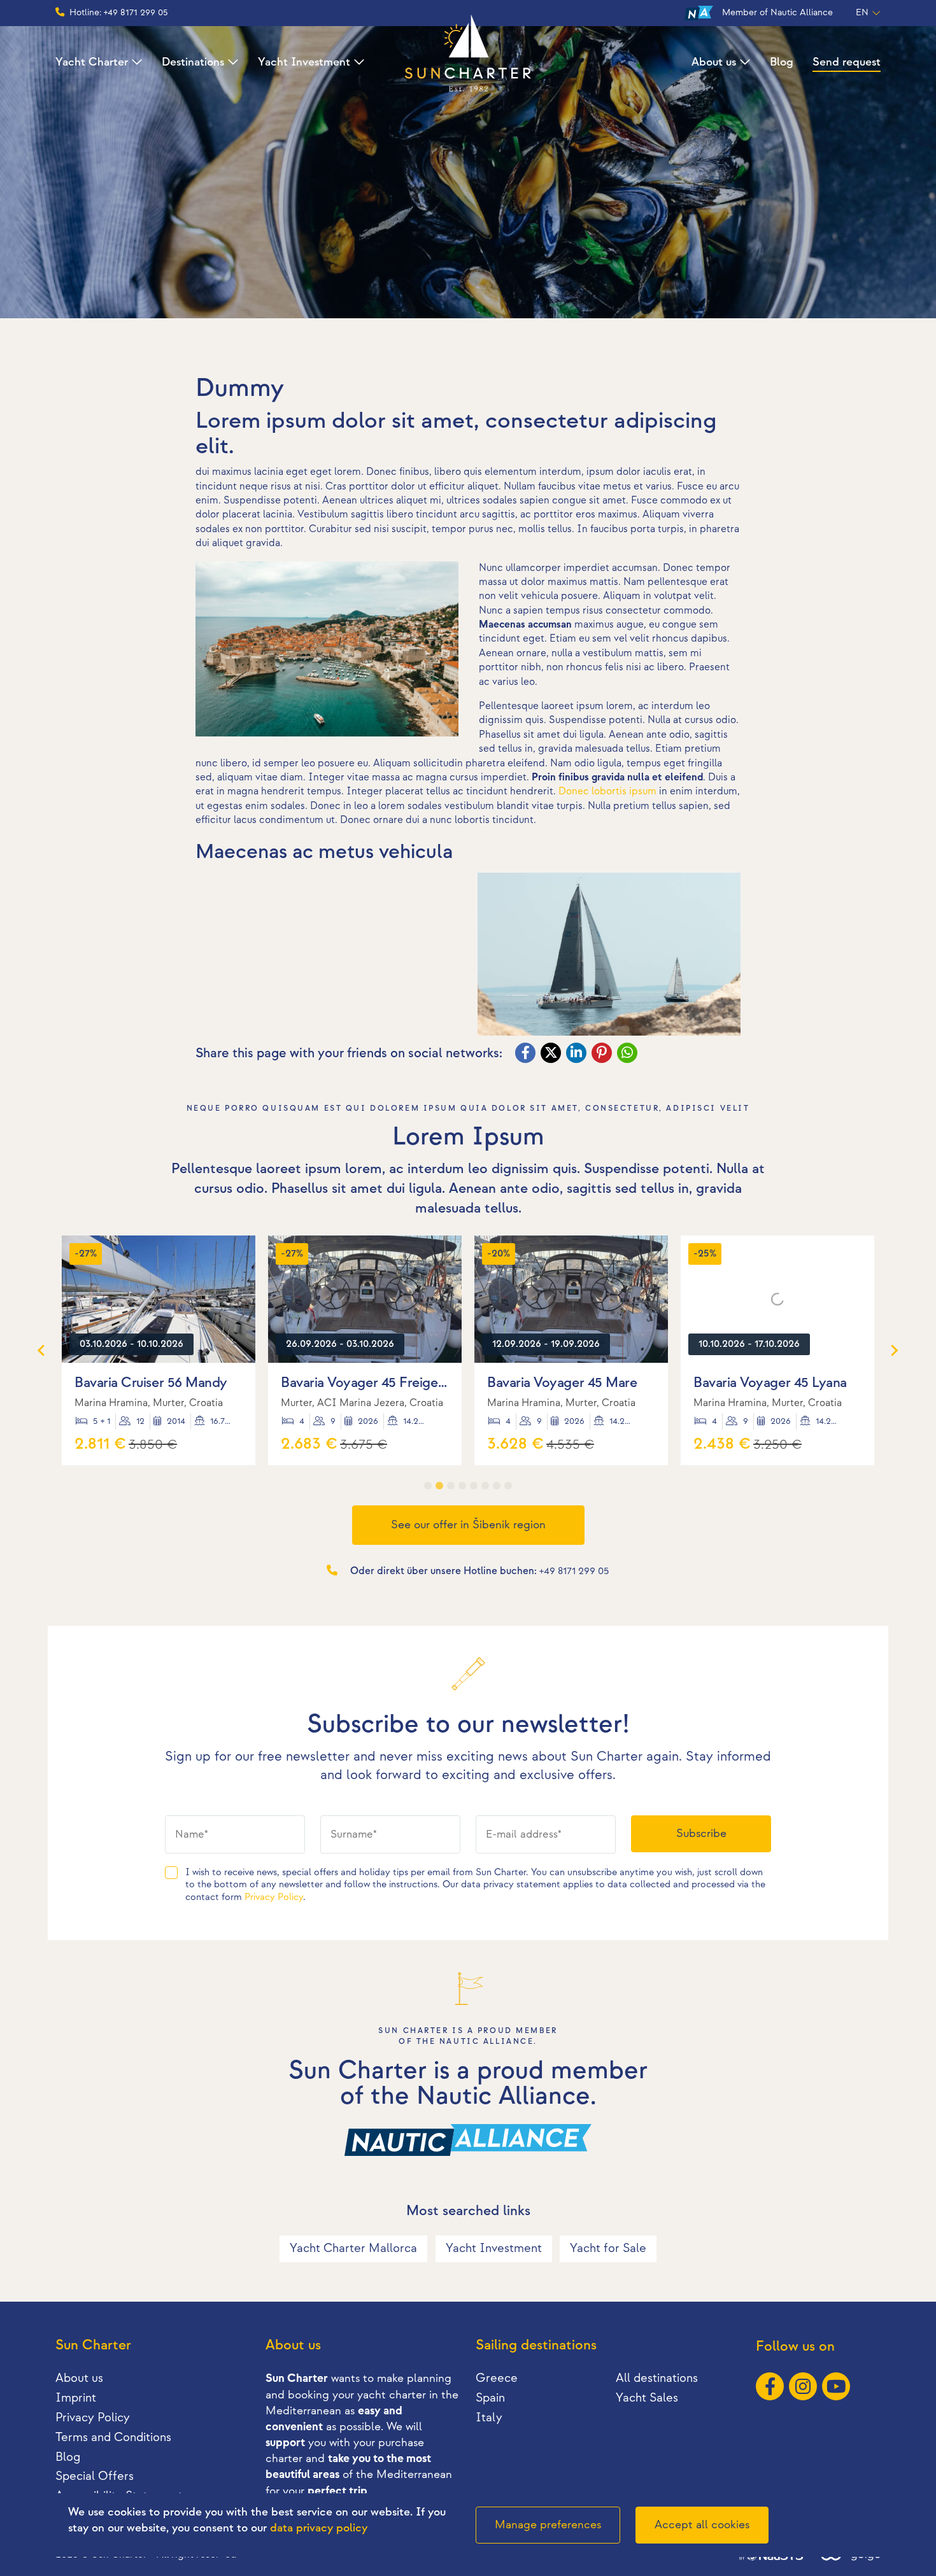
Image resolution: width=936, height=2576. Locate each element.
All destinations (657, 2378)
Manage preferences (548, 2525)
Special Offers (95, 2476)
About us (714, 62)
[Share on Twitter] (552, 1054)
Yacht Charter (92, 62)
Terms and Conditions (113, 2438)
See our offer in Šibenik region (468, 1525)
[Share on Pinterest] (603, 1054)
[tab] (428, 1486)
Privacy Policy (274, 1897)
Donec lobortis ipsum (607, 792)
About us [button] (293, 2345)
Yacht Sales (647, 2398)
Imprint (76, 2398)
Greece (497, 2378)
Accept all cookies (702, 2525)
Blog (782, 62)
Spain (490, 2398)
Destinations (193, 62)
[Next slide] (894, 1350)
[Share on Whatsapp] (628, 1054)
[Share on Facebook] (527, 1054)
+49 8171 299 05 (574, 1571)
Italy (489, 2418)
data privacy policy (319, 2528)
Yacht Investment (304, 62)
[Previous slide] (42, 1350)
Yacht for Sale (608, 2249)
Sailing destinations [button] (536, 2345)
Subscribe (701, 1833)
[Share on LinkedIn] (578, 1054)
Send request (847, 62)
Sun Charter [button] (93, 2345)
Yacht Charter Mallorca (353, 2249)
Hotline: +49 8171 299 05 (119, 12)
